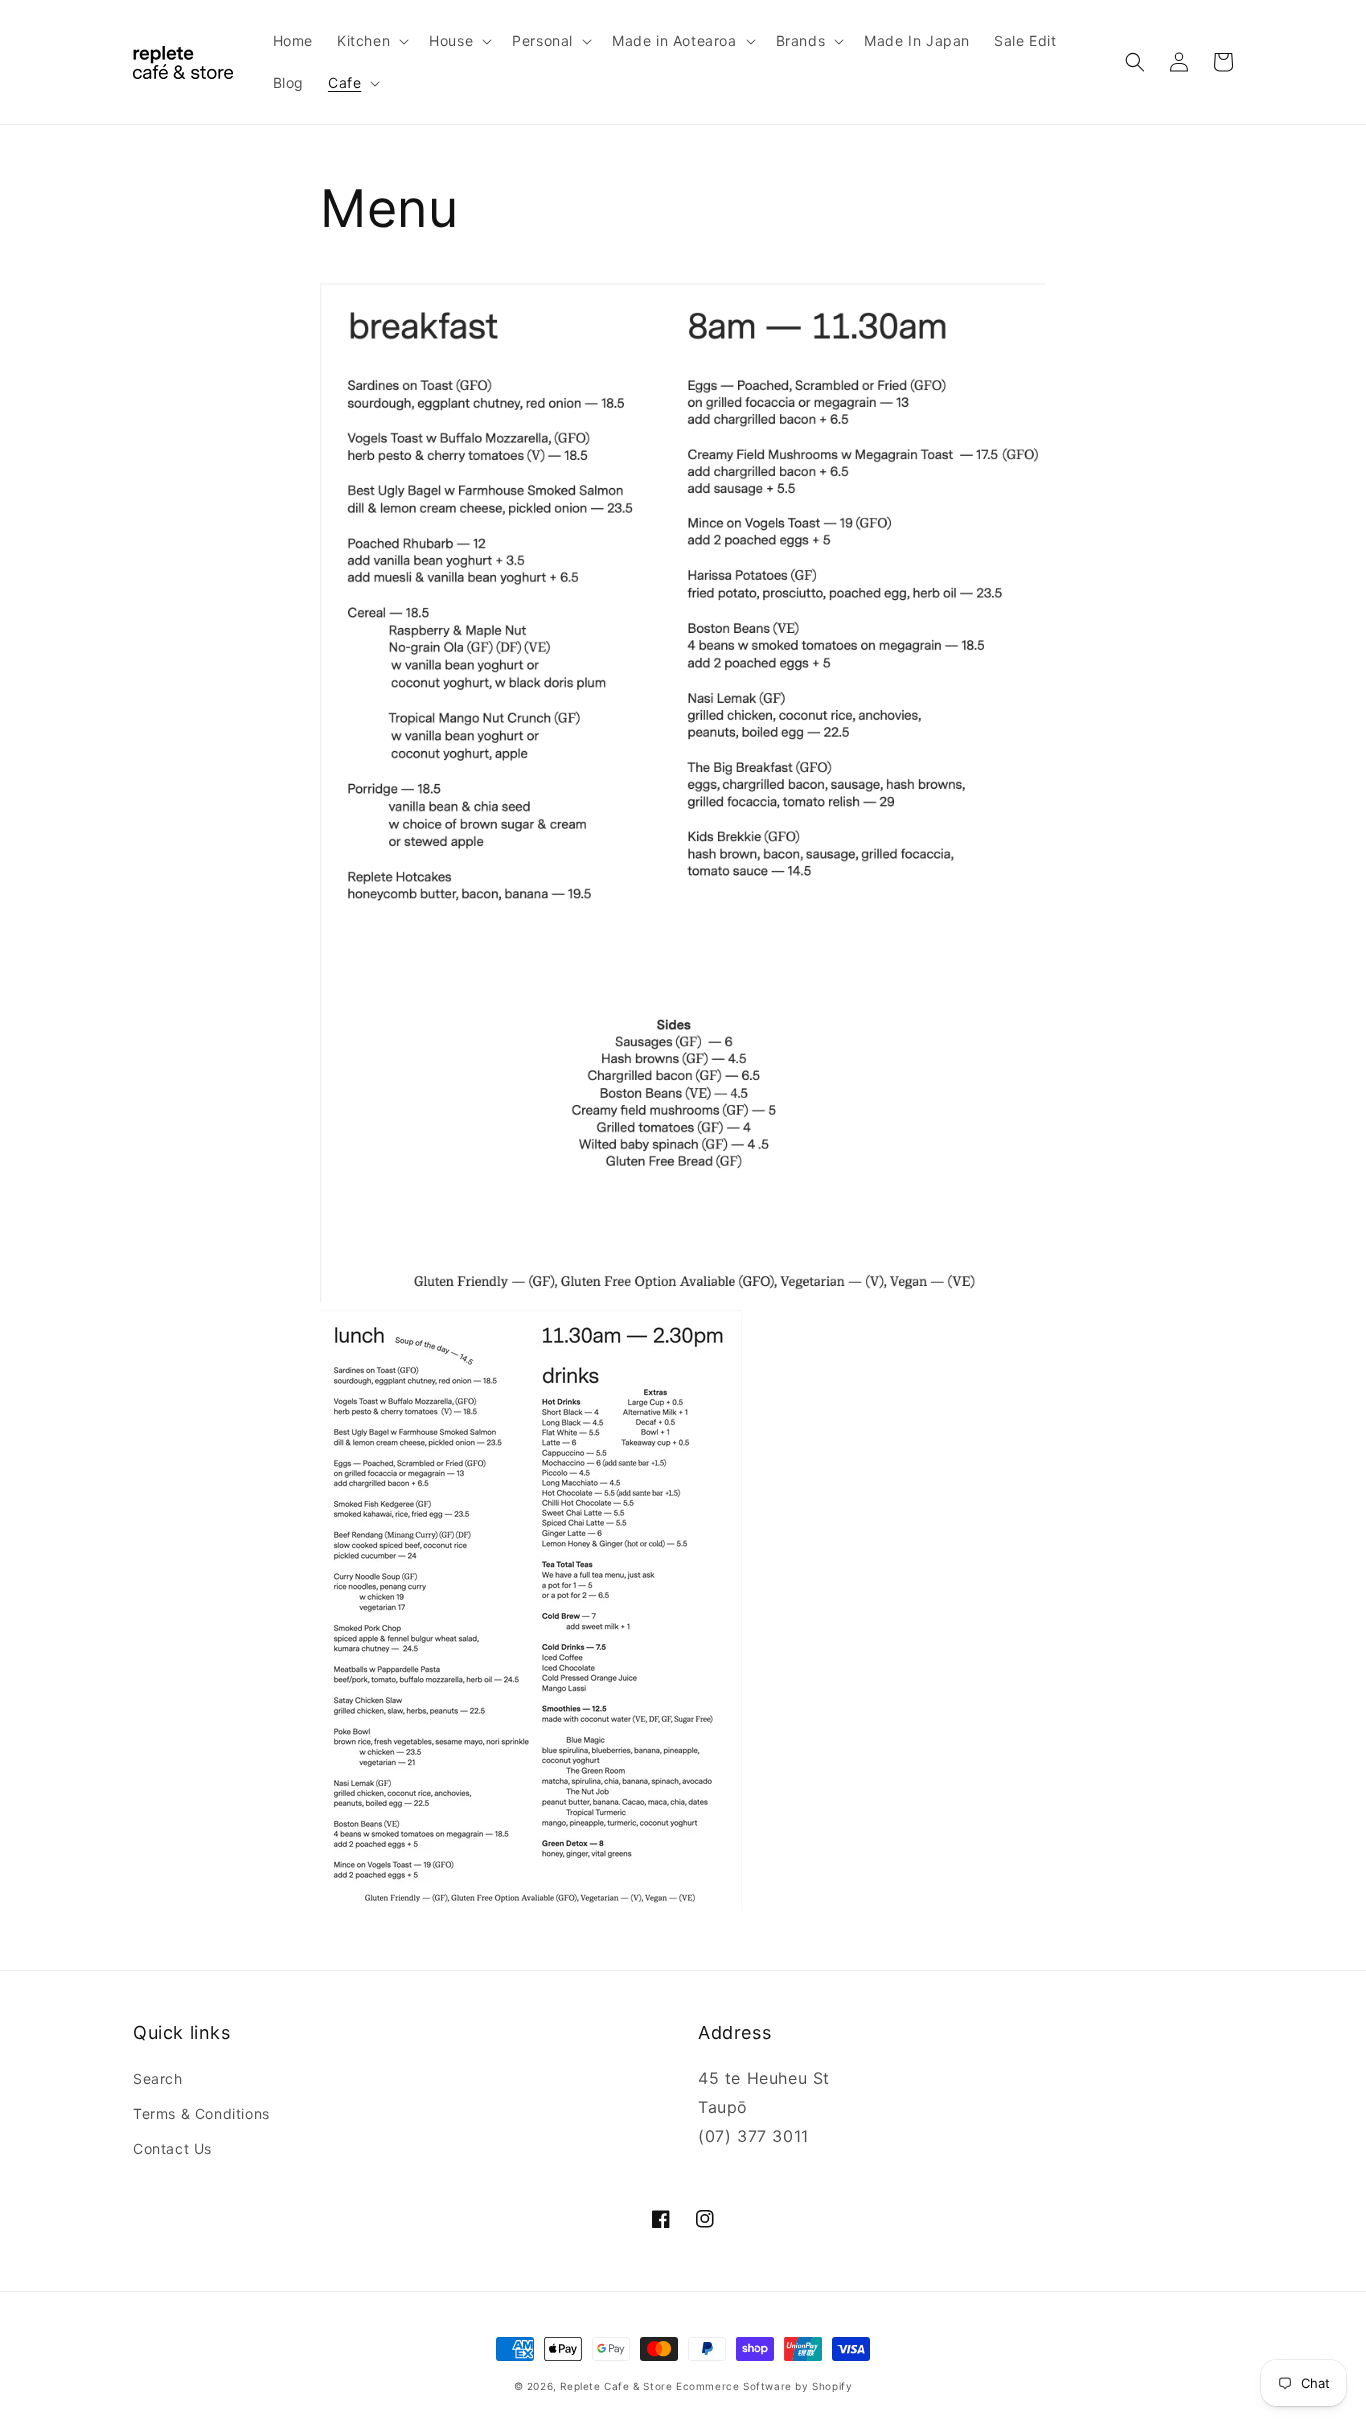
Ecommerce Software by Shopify (764, 2386)
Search (158, 2078)
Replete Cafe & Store (616, 2386)
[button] (371, 41)
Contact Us (172, 2148)
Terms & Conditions (201, 2113)
